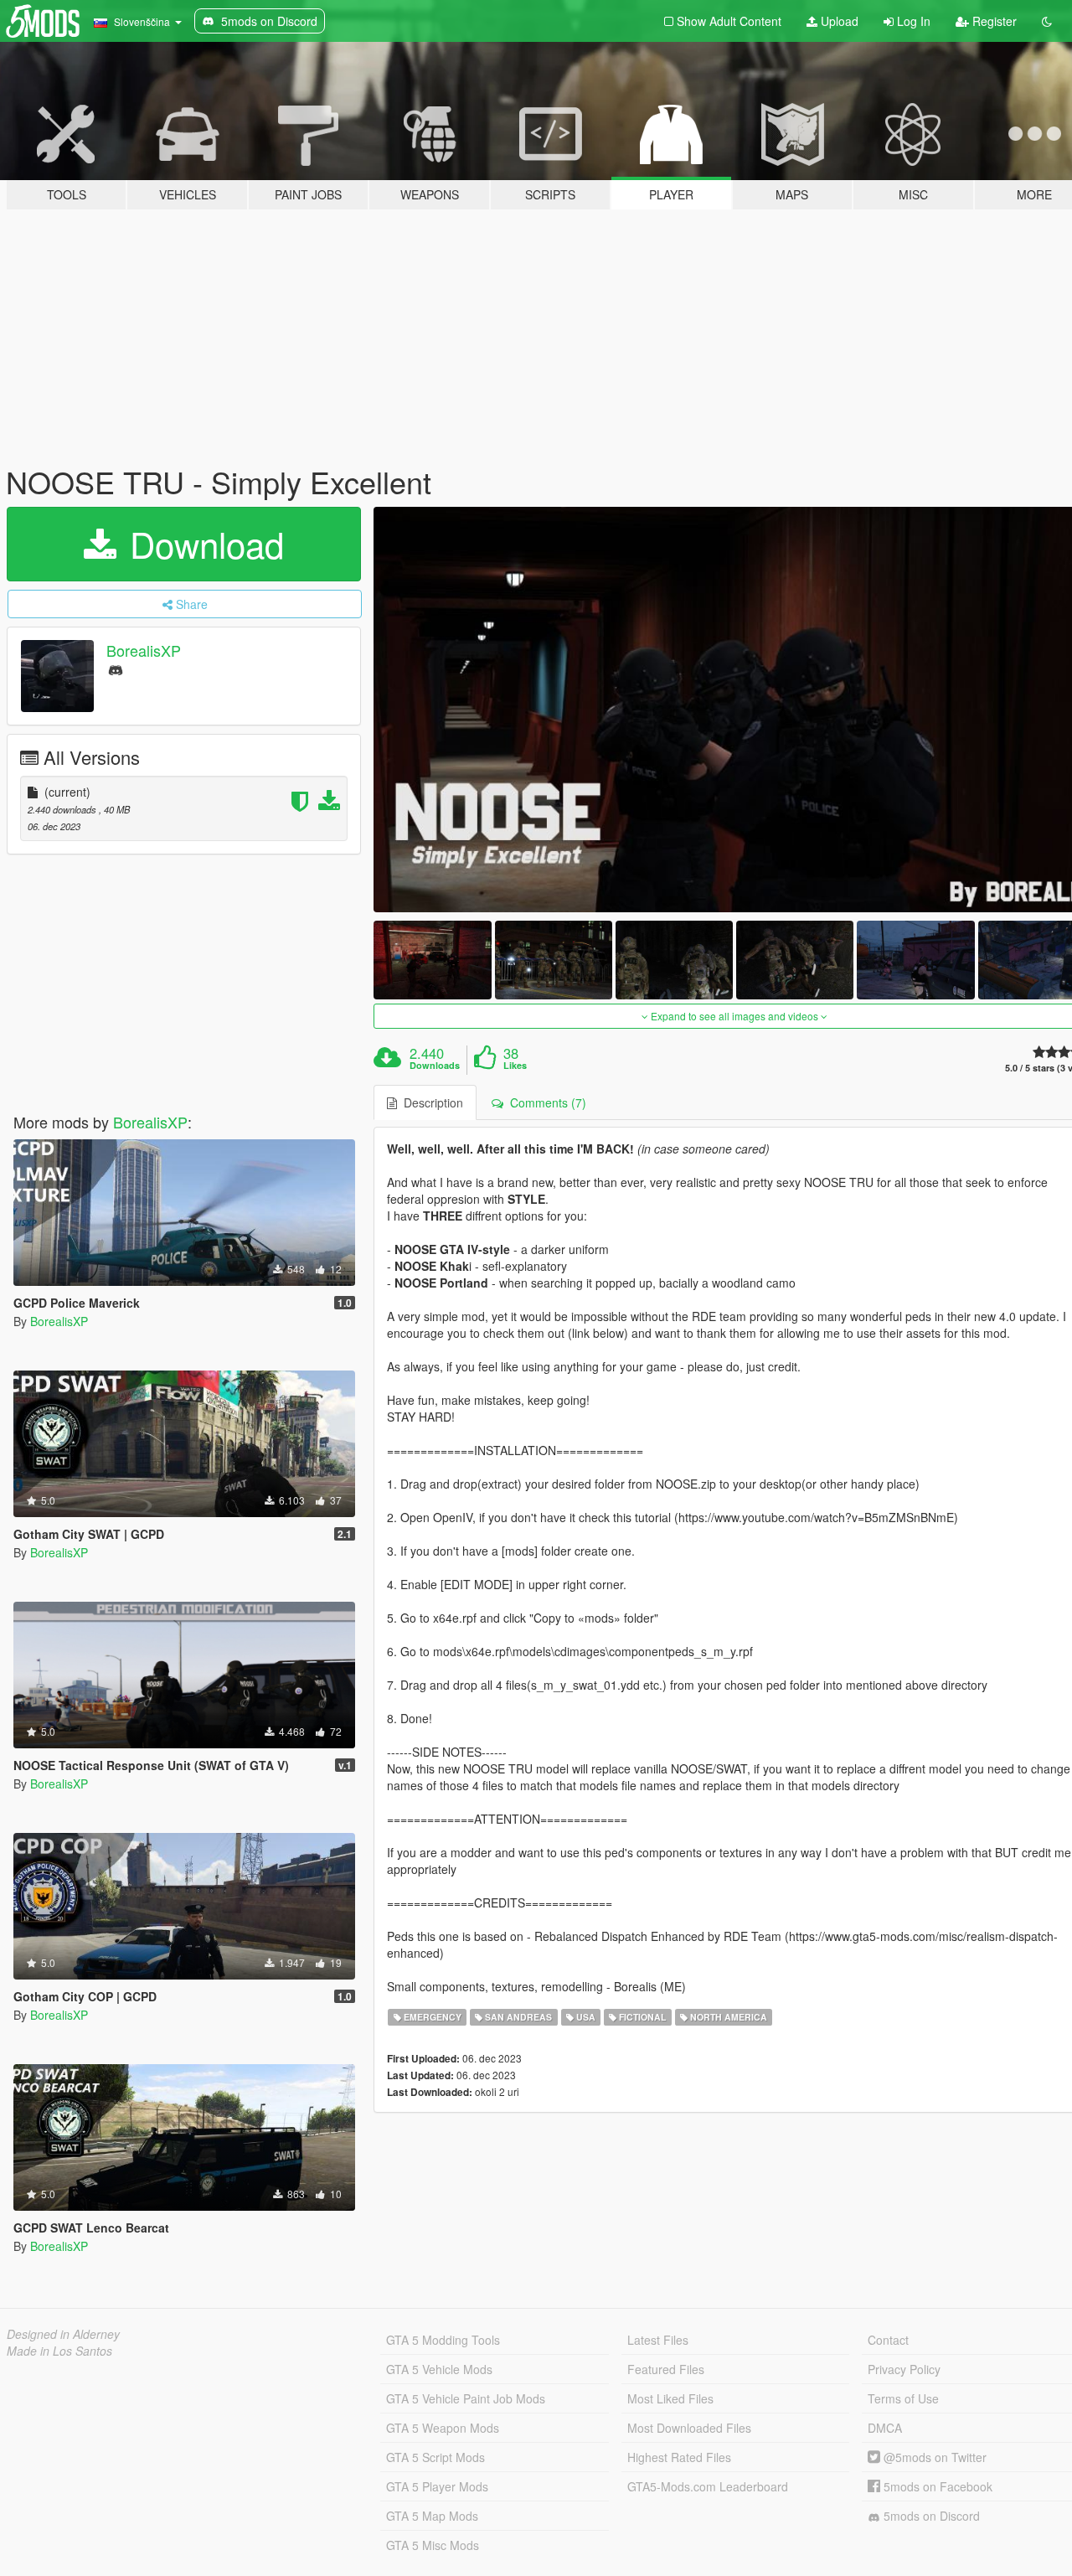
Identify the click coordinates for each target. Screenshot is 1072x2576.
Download (202, 544)
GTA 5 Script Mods (435, 2457)
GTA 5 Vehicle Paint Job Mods (466, 2398)
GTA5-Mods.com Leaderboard (708, 2486)
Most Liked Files (670, 2398)
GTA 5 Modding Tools (443, 2340)
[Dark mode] (1047, 21)
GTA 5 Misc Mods (433, 2545)
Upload (838, 21)
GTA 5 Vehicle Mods (439, 2369)
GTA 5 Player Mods (437, 2486)
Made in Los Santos (59, 2351)
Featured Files (666, 2369)
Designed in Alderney (63, 2334)
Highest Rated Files (679, 2457)
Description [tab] (430, 1102)
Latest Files (658, 2340)
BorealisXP (144, 650)
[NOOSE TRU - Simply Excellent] (432, 960)
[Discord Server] (116, 669)
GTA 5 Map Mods (432, 2516)
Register (993, 21)
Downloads (435, 1066)
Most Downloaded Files (689, 2428)
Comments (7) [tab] (545, 1102)
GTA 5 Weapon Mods (443, 2428)
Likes (515, 1066)
